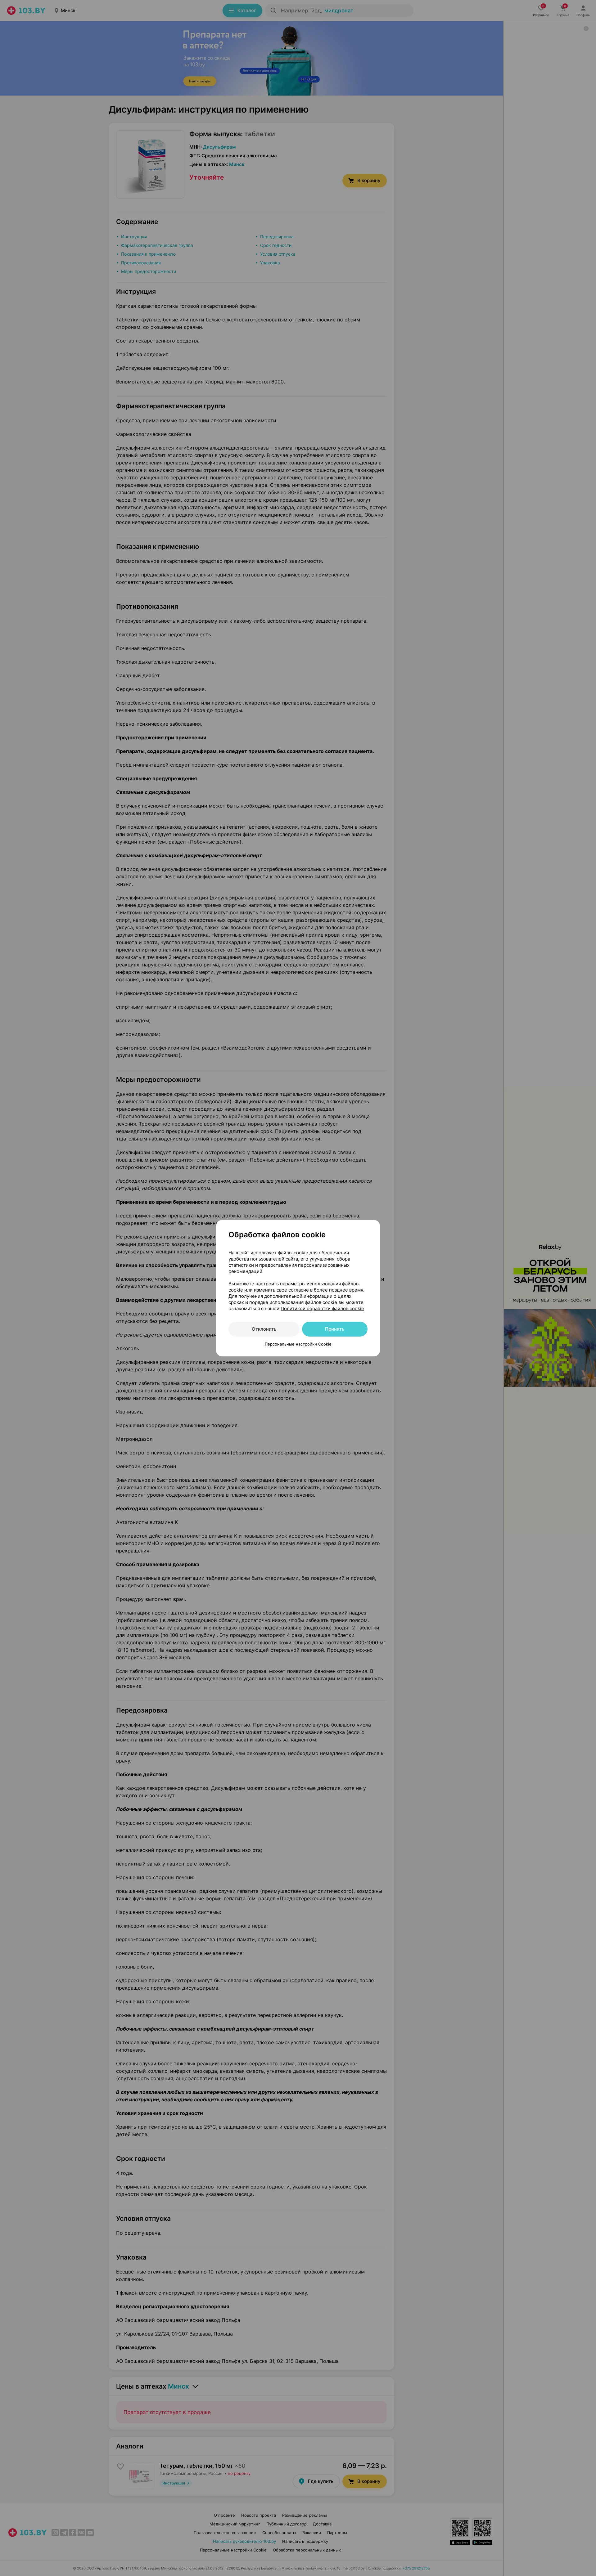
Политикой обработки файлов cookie (322, 1308)
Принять (335, 1329)
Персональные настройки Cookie (298, 1344)
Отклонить (264, 1329)
